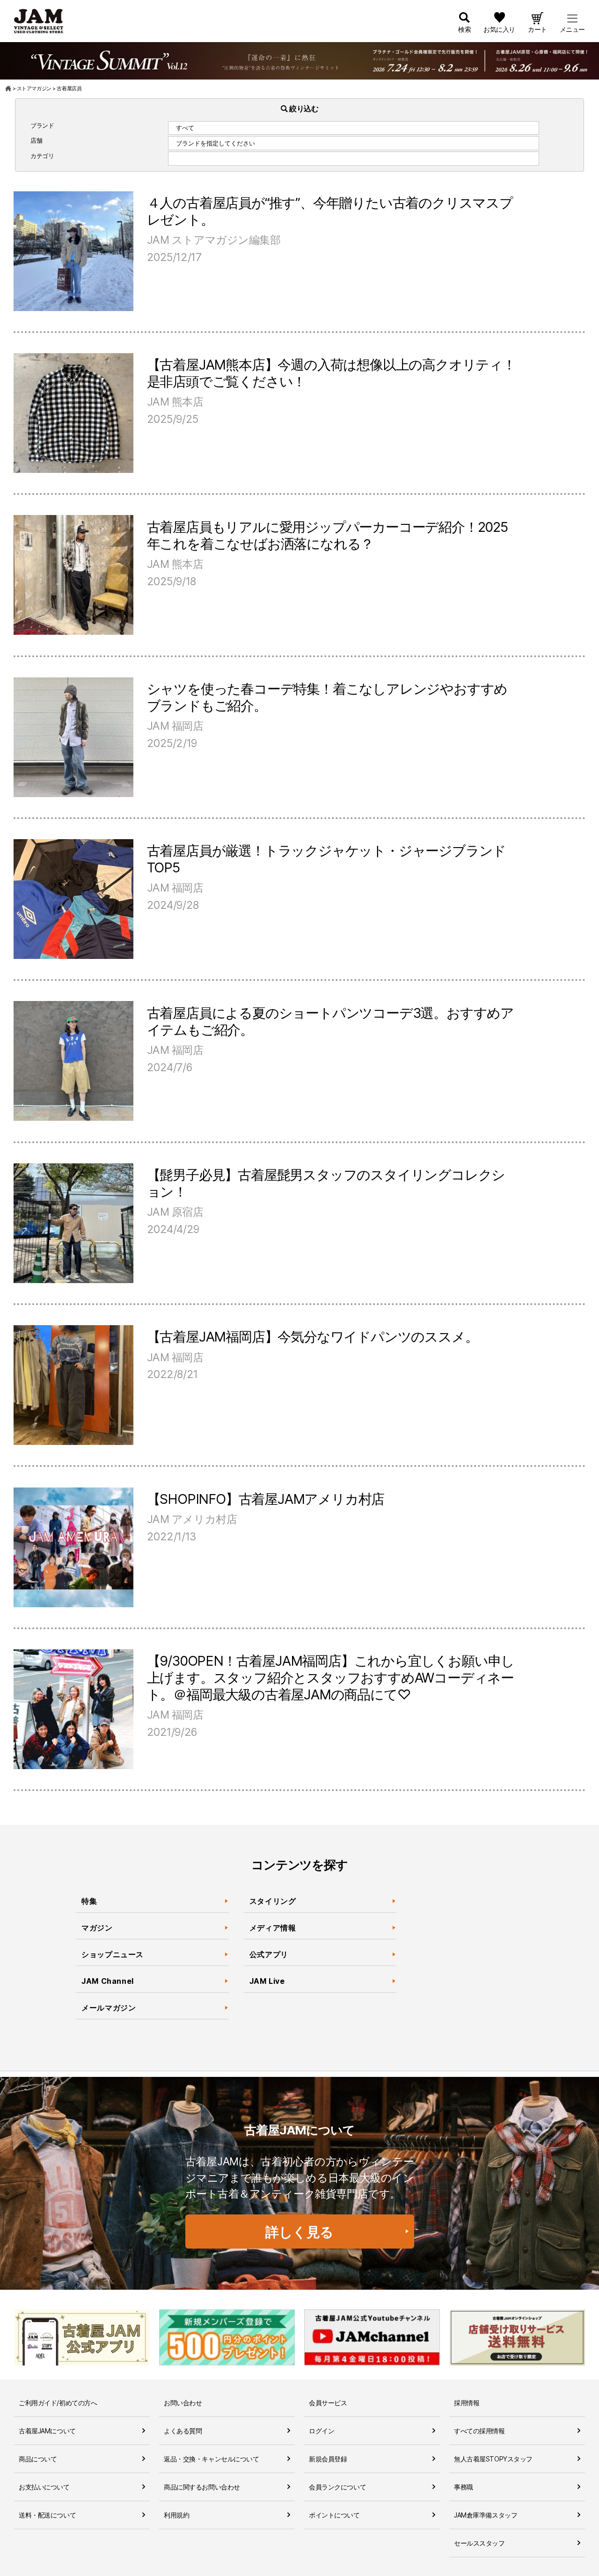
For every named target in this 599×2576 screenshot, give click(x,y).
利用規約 (176, 2515)
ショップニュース (113, 1954)
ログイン (321, 2431)
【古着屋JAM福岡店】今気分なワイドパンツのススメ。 (313, 1337)
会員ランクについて (337, 2487)
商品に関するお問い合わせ (202, 2487)
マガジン (97, 1928)
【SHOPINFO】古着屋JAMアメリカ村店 (266, 1499)
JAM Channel (108, 1981)
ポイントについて (334, 2515)
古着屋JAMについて (47, 2431)
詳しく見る (299, 2232)
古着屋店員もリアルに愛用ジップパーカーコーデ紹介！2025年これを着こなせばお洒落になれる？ (327, 535)
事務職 (464, 2487)
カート (537, 29)
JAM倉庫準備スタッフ (486, 2515)
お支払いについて (44, 2487)
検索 (464, 29)
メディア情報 (273, 1928)
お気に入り (499, 29)
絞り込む (303, 109)
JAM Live (267, 1981)
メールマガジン (109, 2008)
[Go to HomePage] (9, 88)
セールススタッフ (479, 2543)
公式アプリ (269, 1954)
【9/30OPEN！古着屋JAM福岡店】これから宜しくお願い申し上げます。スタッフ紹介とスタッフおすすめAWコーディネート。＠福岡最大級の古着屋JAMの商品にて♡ (331, 1678)
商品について (38, 2459)
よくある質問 (183, 2431)
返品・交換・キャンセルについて (212, 2459)
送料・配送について (47, 2515)
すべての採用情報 (479, 2431)
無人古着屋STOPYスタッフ (493, 2459)
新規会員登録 (328, 2459)
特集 (89, 1901)
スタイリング (273, 1901)
